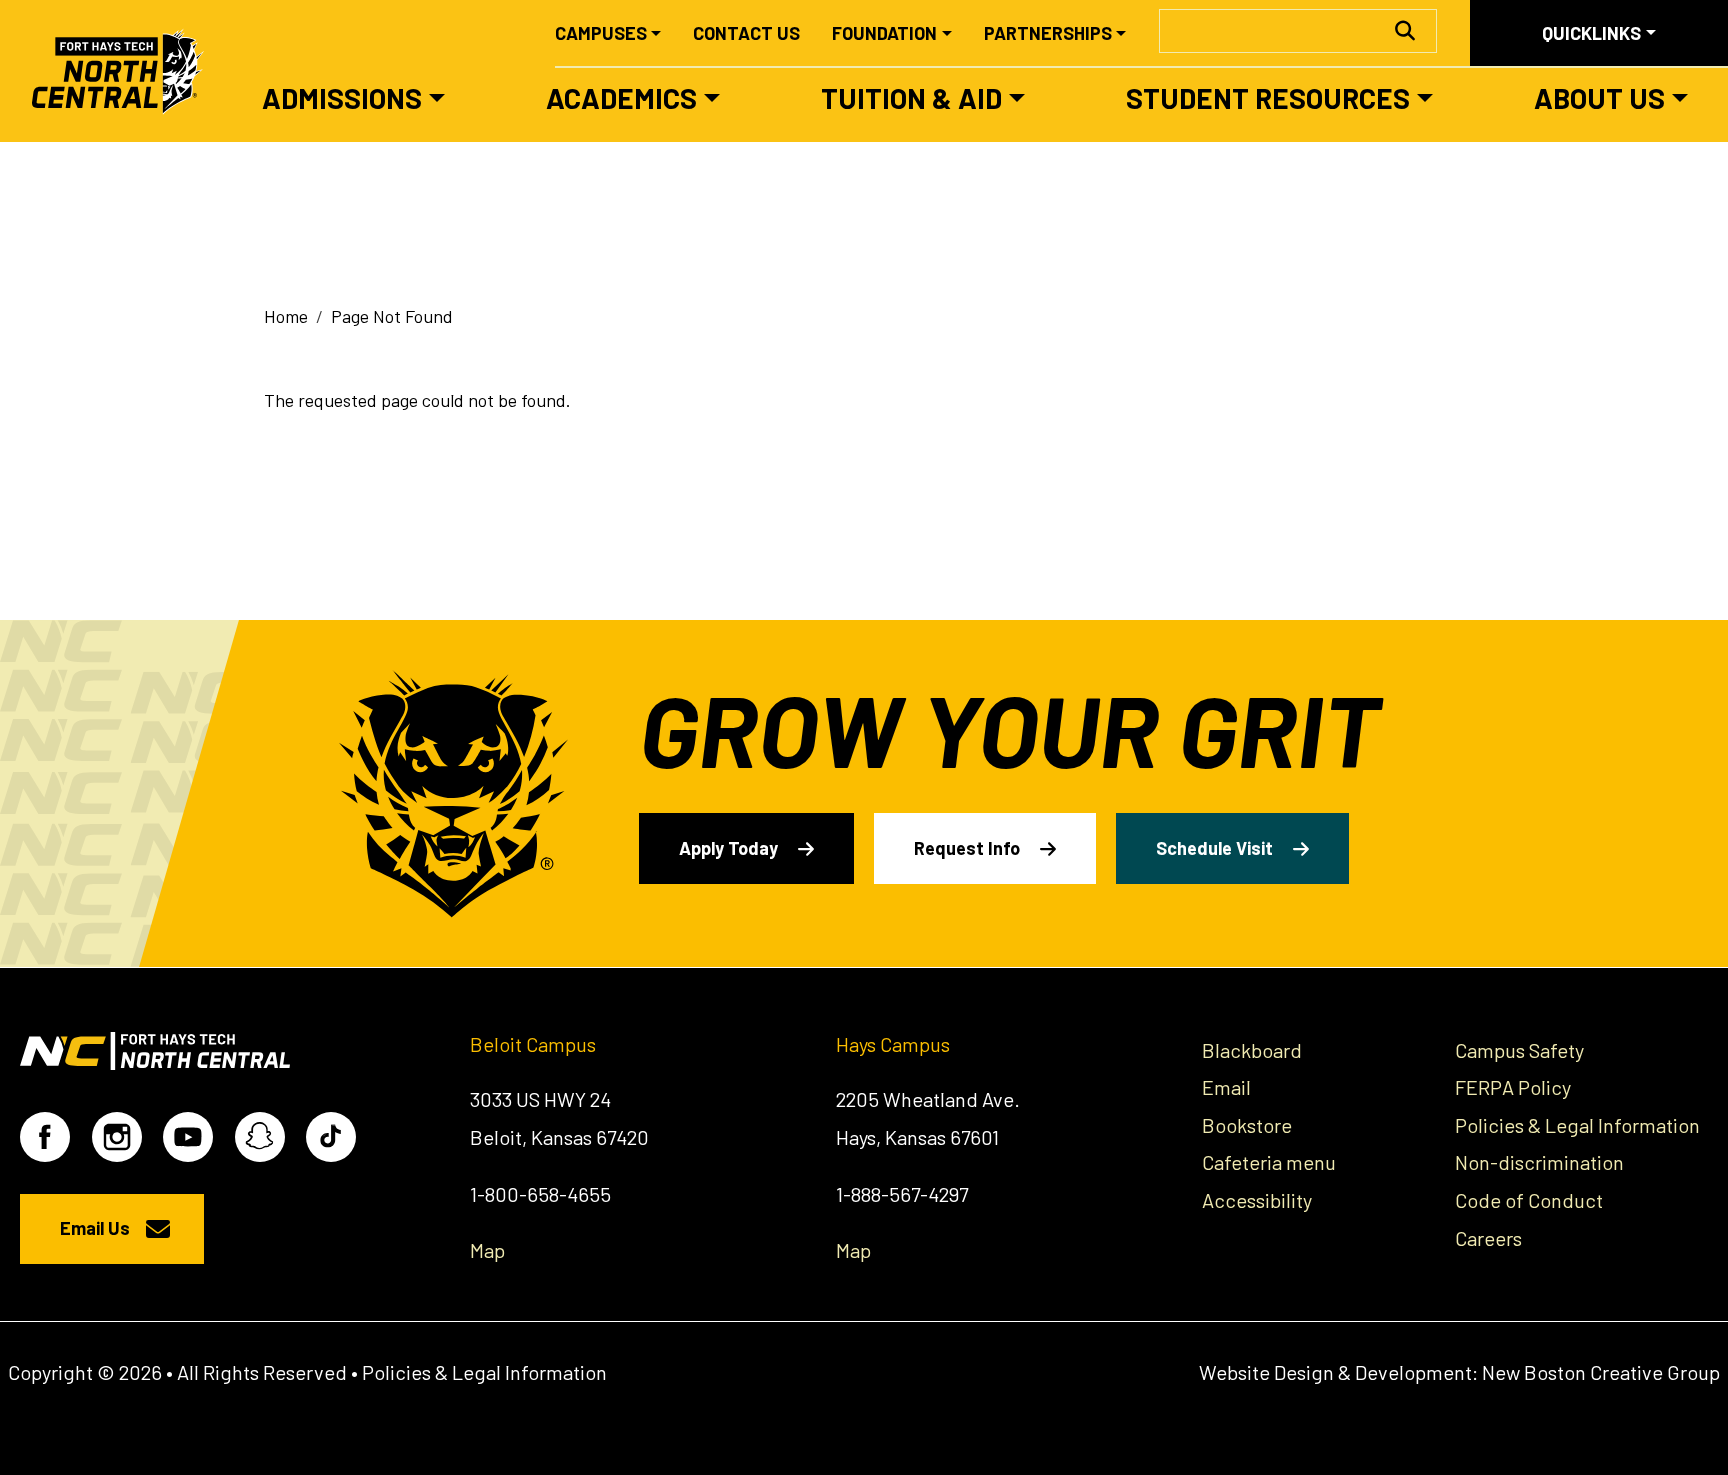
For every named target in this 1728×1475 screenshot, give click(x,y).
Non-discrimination (1539, 1162)
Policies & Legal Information (1577, 1125)
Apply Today (728, 848)
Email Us (95, 1228)
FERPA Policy (1513, 1087)
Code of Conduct (1529, 1200)
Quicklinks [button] (1591, 33)
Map (487, 1250)
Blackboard (1252, 1050)
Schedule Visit (1214, 848)
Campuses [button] (601, 33)
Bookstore (1247, 1125)
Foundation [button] (884, 33)
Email (1226, 1087)
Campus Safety (1519, 1050)
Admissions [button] (342, 98)
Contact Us (746, 33)
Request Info (967, 848)
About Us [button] (1599, 98)
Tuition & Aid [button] (911, 98)
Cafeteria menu (1269, 1162)
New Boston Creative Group (1601, 1372)
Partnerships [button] (1048, 33)
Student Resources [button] (1268, 98)
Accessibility (1257, 1200)
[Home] (127, 71)
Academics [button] (621, 98)
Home (286, 316)
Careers (1488, 1238)
